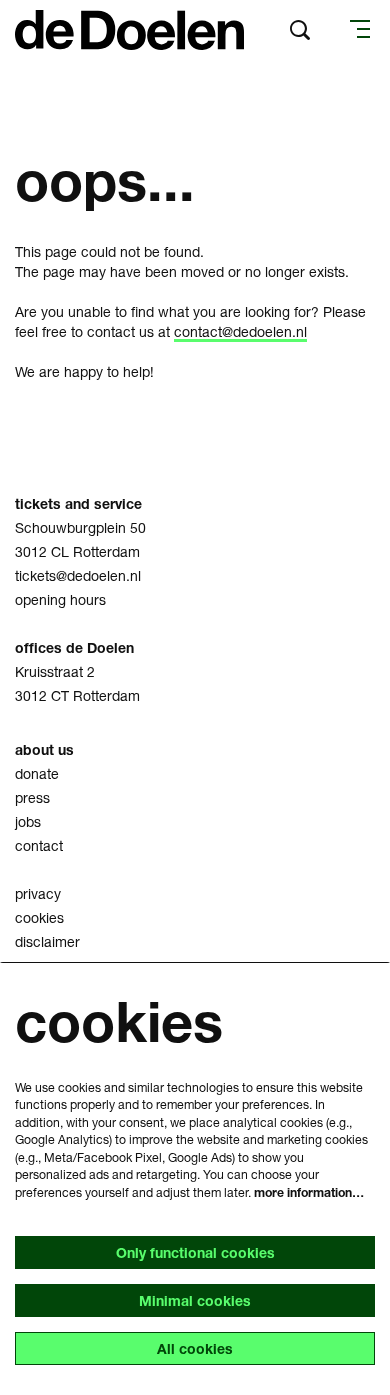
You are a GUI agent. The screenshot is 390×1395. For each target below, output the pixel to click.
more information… (309, 1192)
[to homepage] (129, 30)
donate (37, 773)
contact (39, 845)
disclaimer (47, 941)
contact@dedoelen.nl (240, 331)
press (32, 797)
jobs (28, 821)
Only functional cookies (195, 1252)
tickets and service (78, 503)
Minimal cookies (195, 1300)
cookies (39, 917)
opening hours (60, 599)
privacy (38, 893)
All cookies (195, 1348)
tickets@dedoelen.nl (78, 575)
